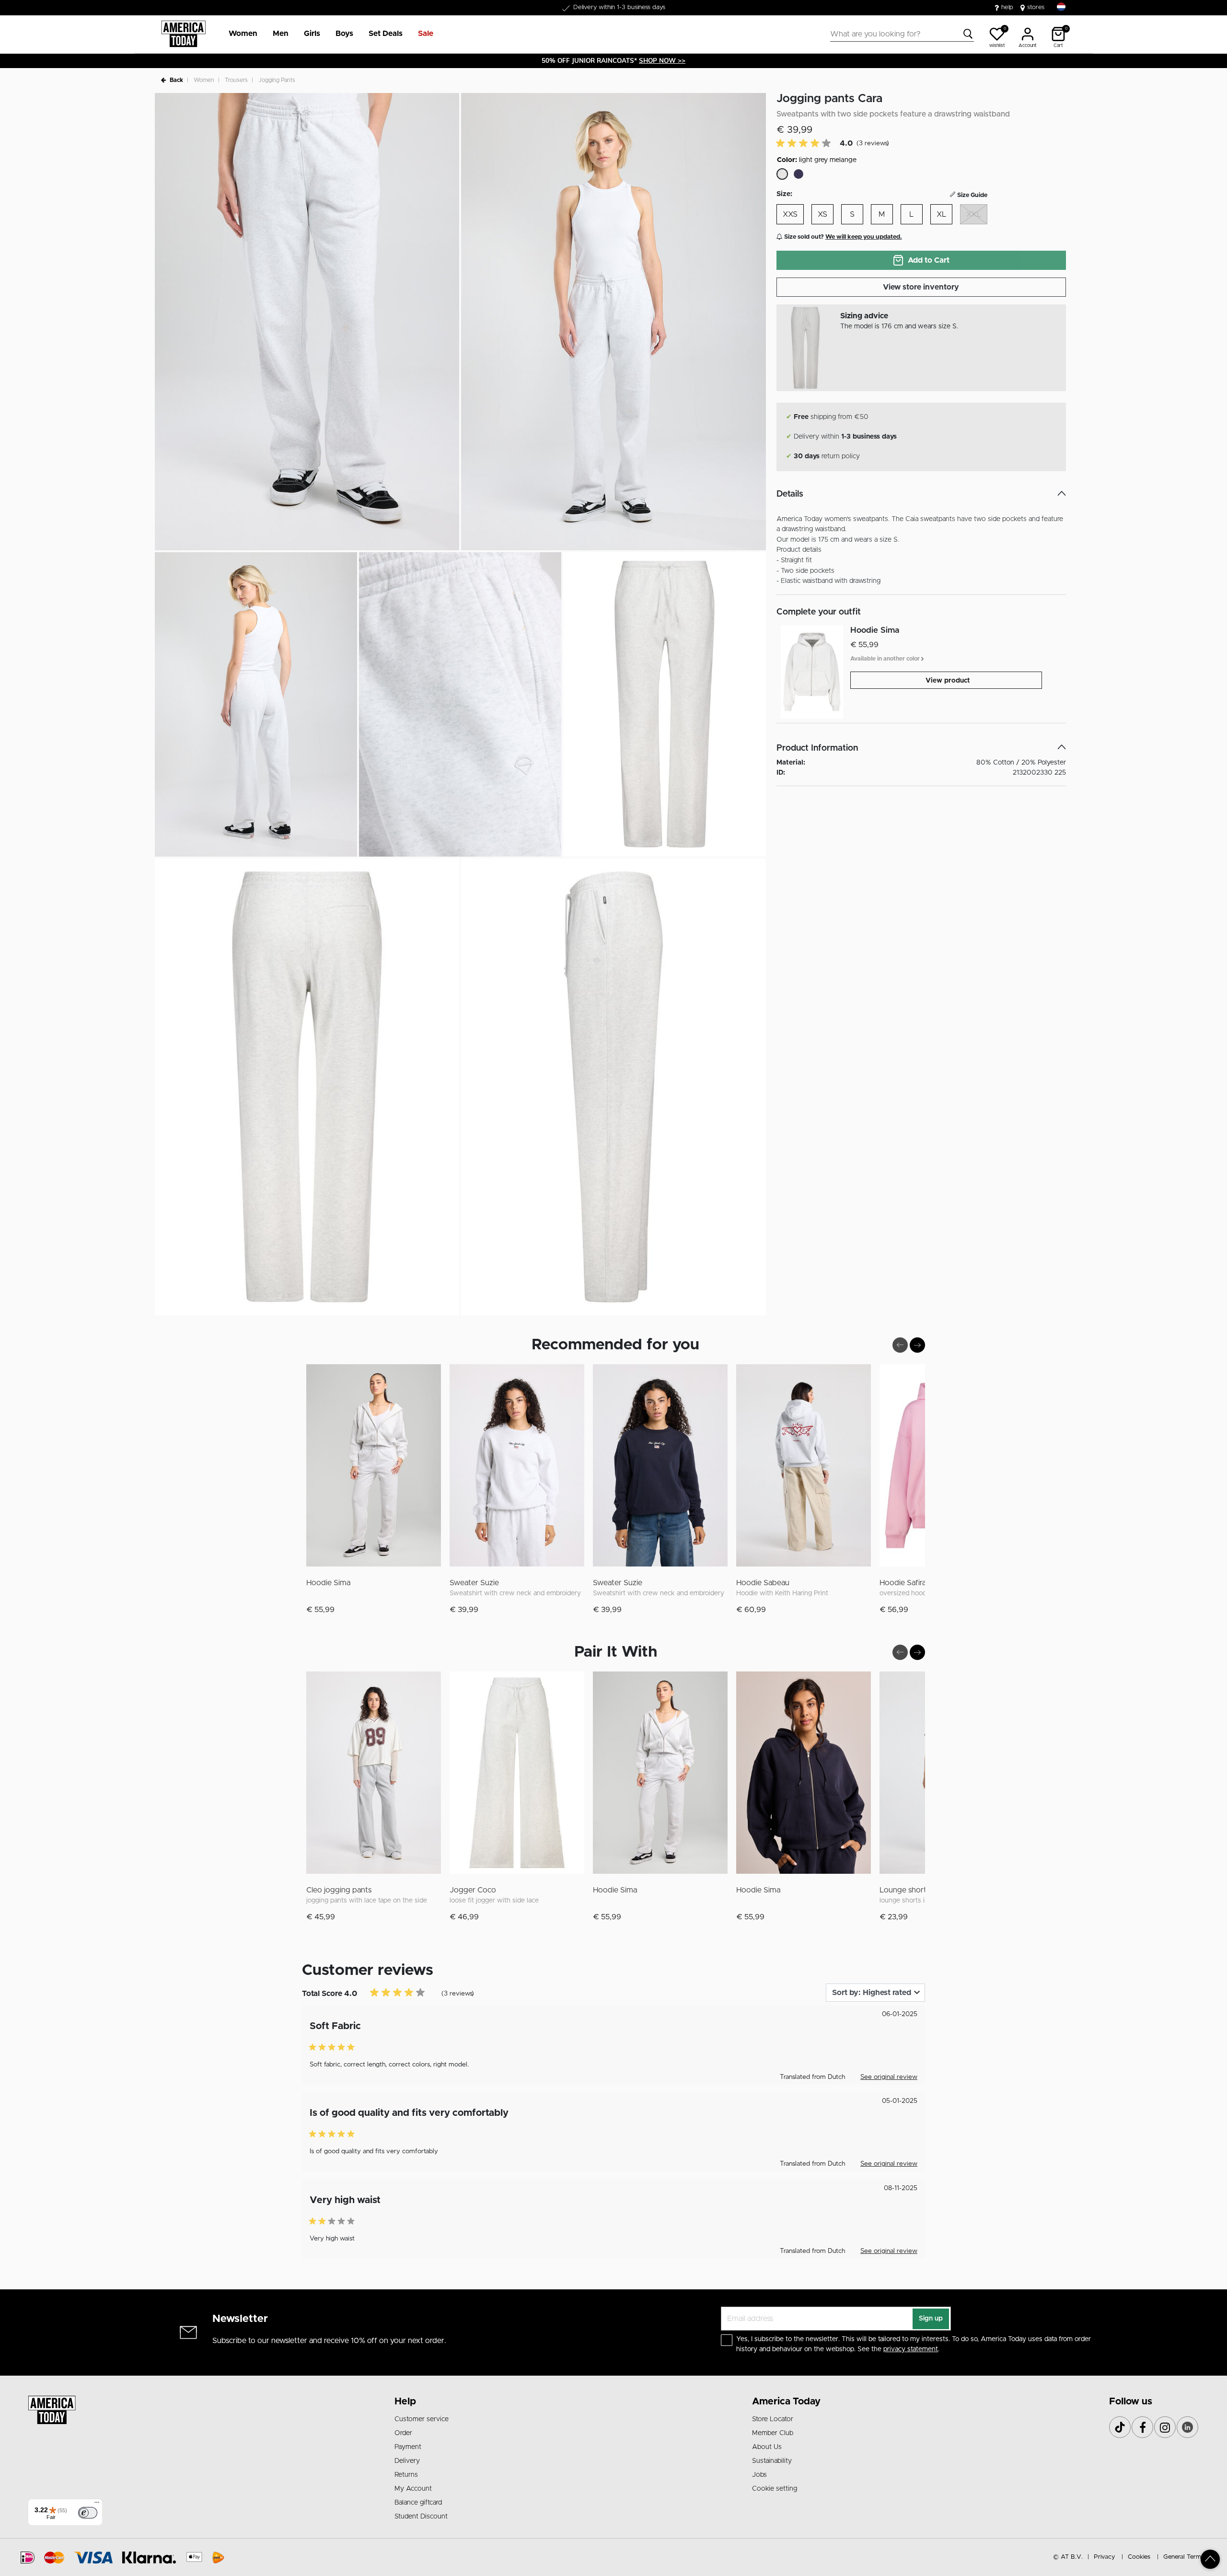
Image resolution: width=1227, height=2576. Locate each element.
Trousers (236, 80)
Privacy (1104, 2557)
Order (403, 2433)
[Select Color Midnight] (799, 174)
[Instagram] (1165, 2427)
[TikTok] (1120, 2427)
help (1007, 7)
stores (1036, 7)
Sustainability (772, 2461)
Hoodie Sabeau (763, 1583)
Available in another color (886, 658)
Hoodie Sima (328, 1583)
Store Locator (773, 2419)
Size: (784, 194)
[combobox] (902, 34)
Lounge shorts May (913, 1890)
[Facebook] (1142, 2427)
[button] (243, 34)
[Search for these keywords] (968, 34)
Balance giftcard (418, 2503)
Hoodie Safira (903, 1583)
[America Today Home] (183, 34)
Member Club (773, 2433)
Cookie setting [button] (775, 2489)
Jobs (759, 2475)
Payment (408, 2447)
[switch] (88, 2513)
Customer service (422, 2419)
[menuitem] (239, 34)
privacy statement (911, 2349)
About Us (767, 2447)
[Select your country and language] (1061, 7)
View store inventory (921, 287)
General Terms (1184, 2557)
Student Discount (421, 2517)
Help (405, 2402)
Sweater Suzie (474, 1583)
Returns (406, 2475)
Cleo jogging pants (339, 1890)
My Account (413, 2489)
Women (204, 80)
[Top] (1210, 2559)
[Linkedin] (1187, 2427)
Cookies (1139, 2557)
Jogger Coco (473, 1890)
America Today (786, 2402)
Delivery (407, 2461)
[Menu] (97, 2505)
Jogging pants (277, 80)
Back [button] (176, 80)
